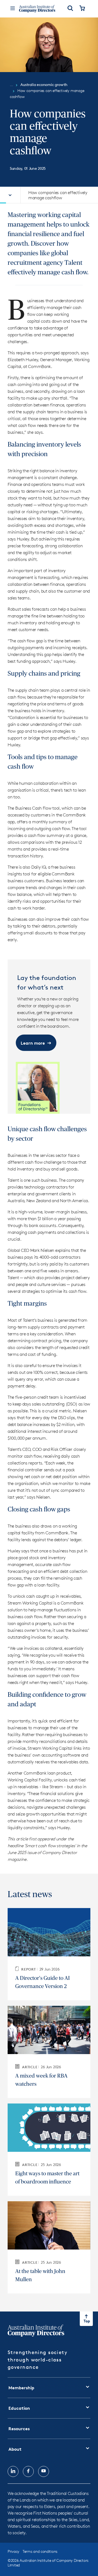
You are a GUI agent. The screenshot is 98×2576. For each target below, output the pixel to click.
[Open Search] (70, 9)
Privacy (13, 2551)
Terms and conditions (40, 2551)
